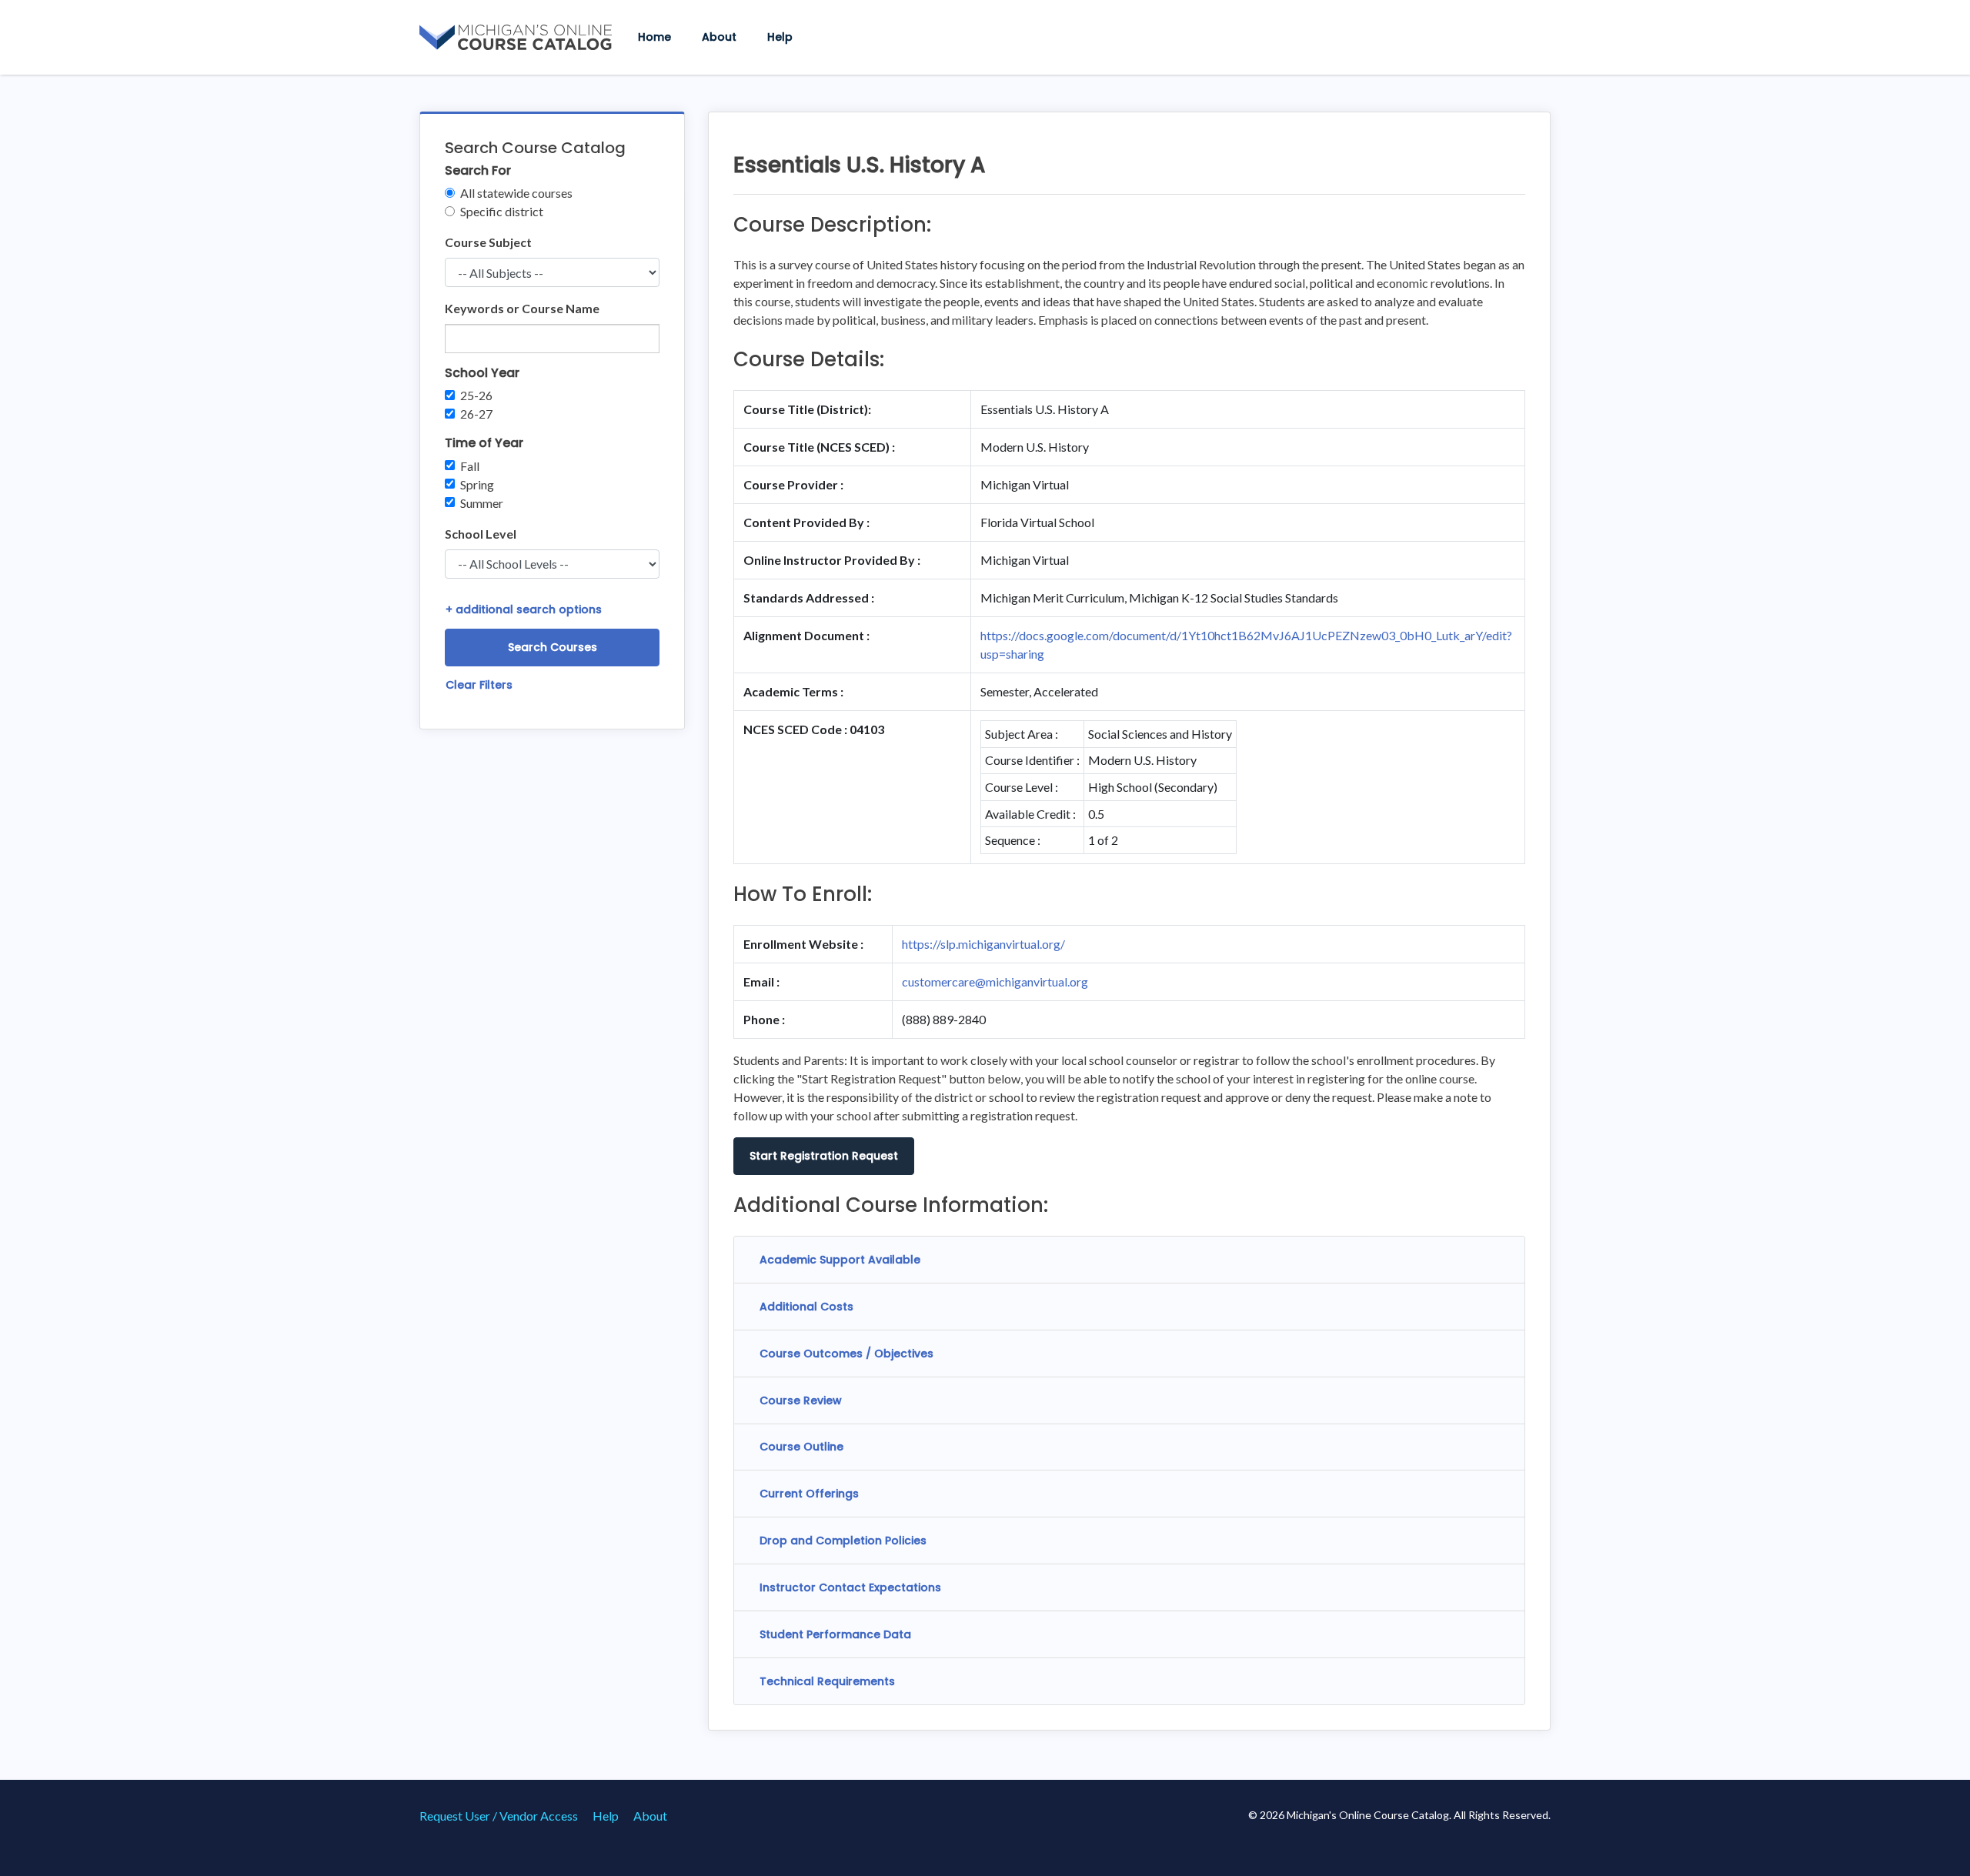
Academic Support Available (840, 1260)
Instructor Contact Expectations (850, 1587)
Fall (470, 466)
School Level (481, 534)
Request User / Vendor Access (499, 1816)
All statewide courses (516, 193)
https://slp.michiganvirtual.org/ (983, 944)
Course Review (801, 1400)
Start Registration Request (824, 1156)
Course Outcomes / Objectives (846, 1354)
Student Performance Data (835, 1634)
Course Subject (488, 242)
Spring (477, 484)
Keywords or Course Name (522, 308)
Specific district (502, 211)
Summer (482, 503)
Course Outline (801, 1447)
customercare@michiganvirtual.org (995, 981)
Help (780, 37)
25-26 (476, 395)
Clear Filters (479, 685)
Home (654, 37)
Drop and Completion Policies (843, 1541)
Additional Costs (806, 1307)
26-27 (476, 414)
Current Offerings (809, 1494)
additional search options (524, 609)
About (719, 37)
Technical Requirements (827, 1681)
